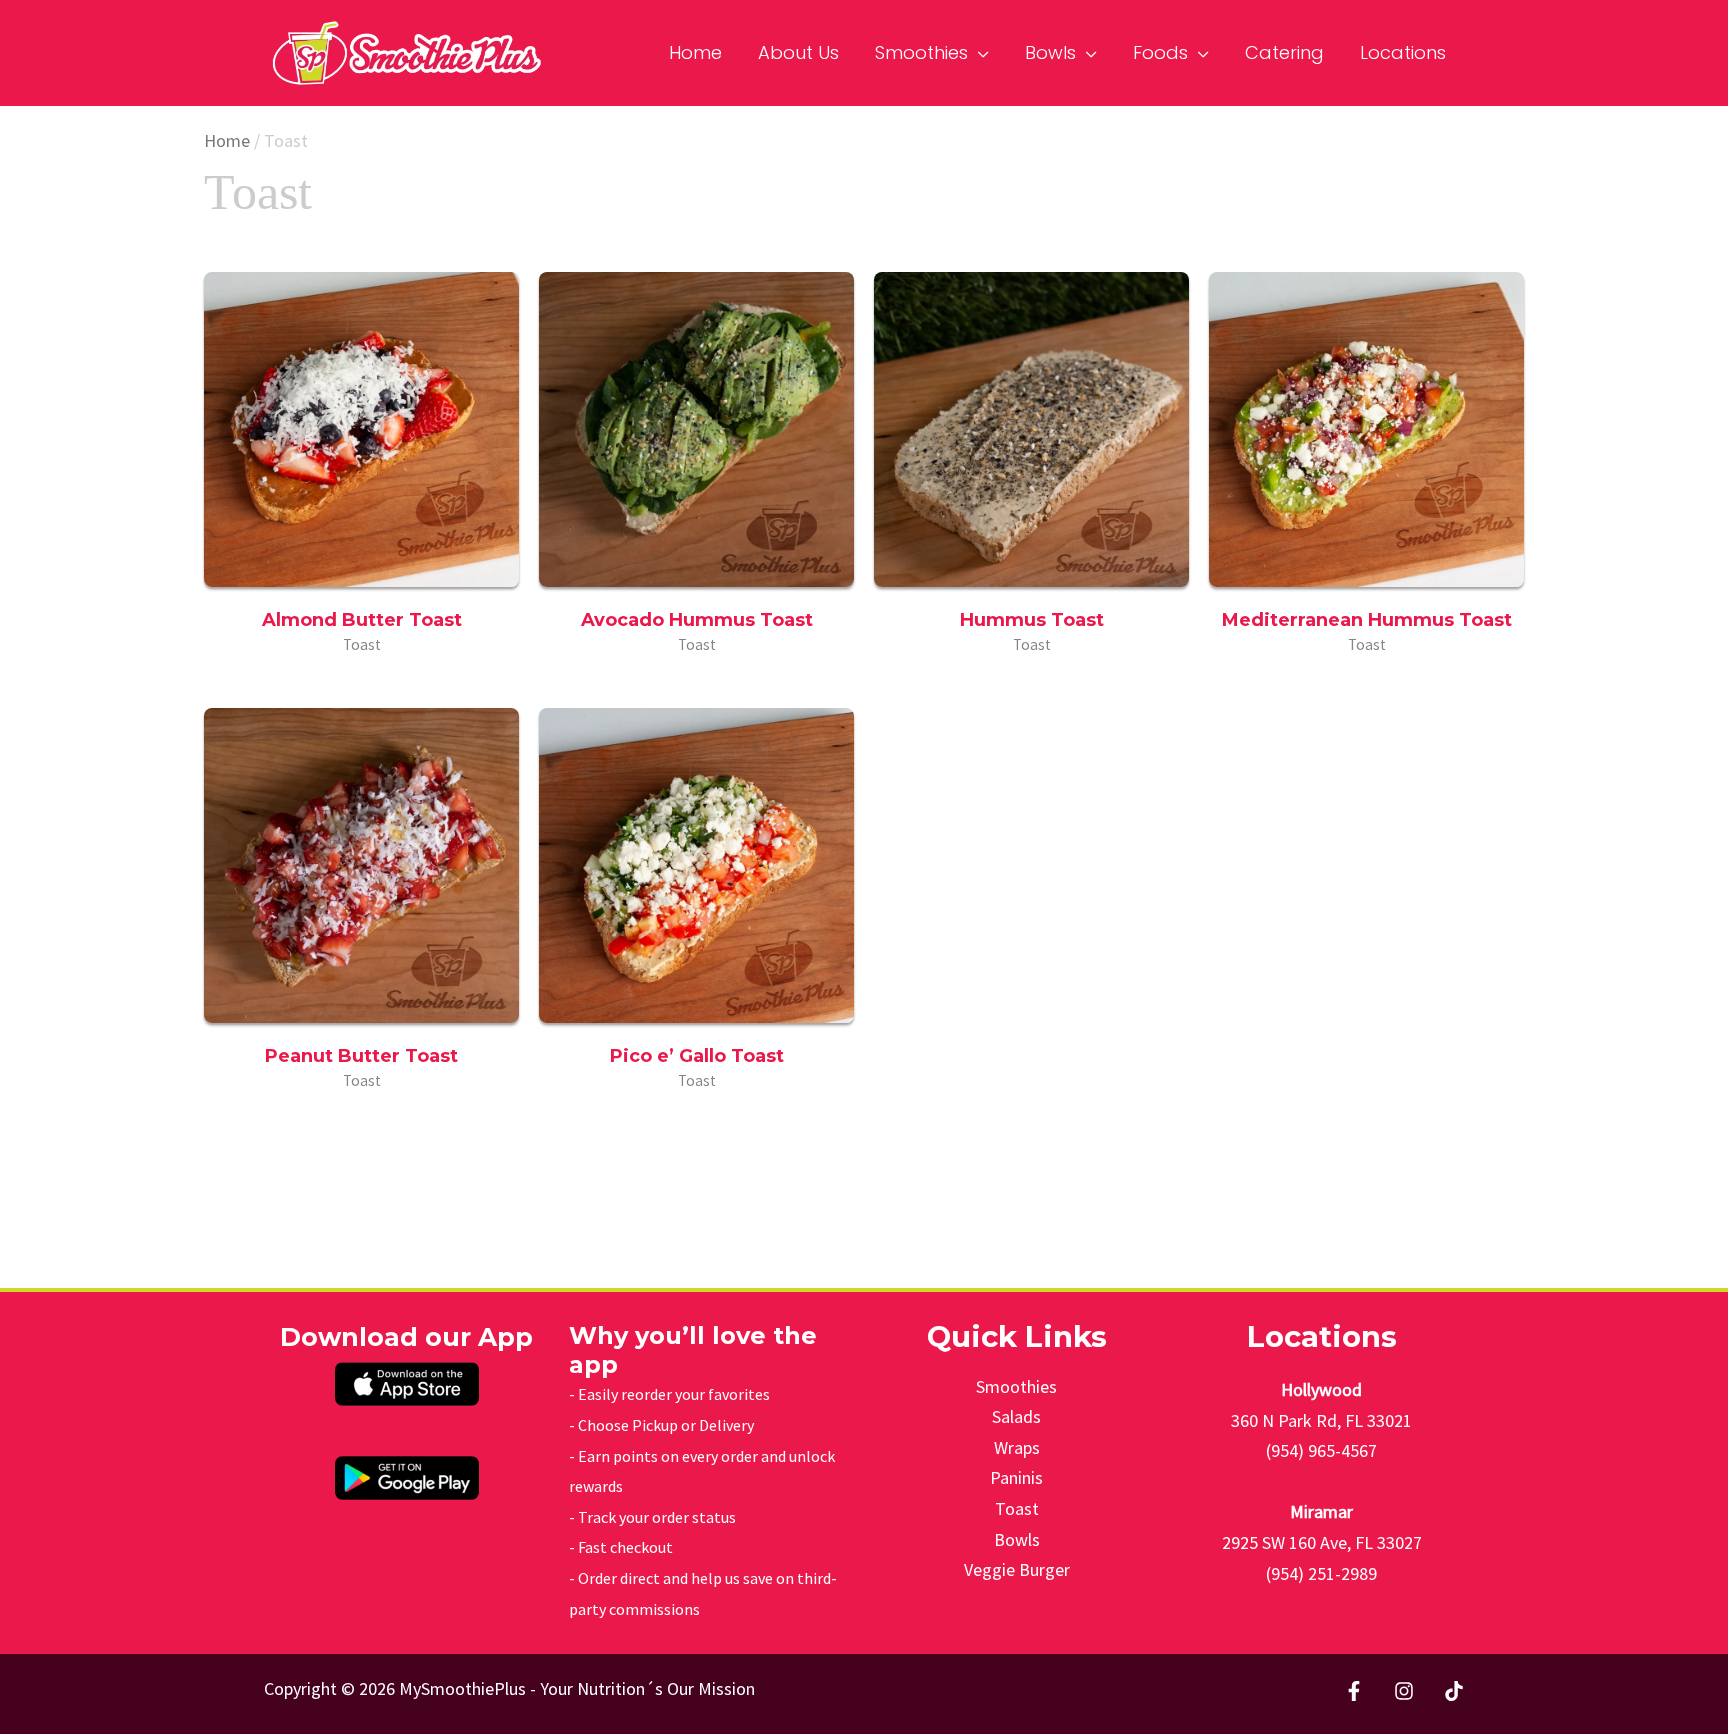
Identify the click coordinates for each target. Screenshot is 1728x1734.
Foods (1160, 52)
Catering (1284, 52)
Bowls (1050, 52)
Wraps (1017, 1447)
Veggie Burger (1017, 1569)
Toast (1017, 1508)
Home (695, 52)
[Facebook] (1354, 1691)
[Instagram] (1404, 1691)
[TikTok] (1454, 1691)
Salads (1016, 1416)
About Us (798, 52)
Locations (1403, 52)
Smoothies (921, 52)
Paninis (1016, 1477)
